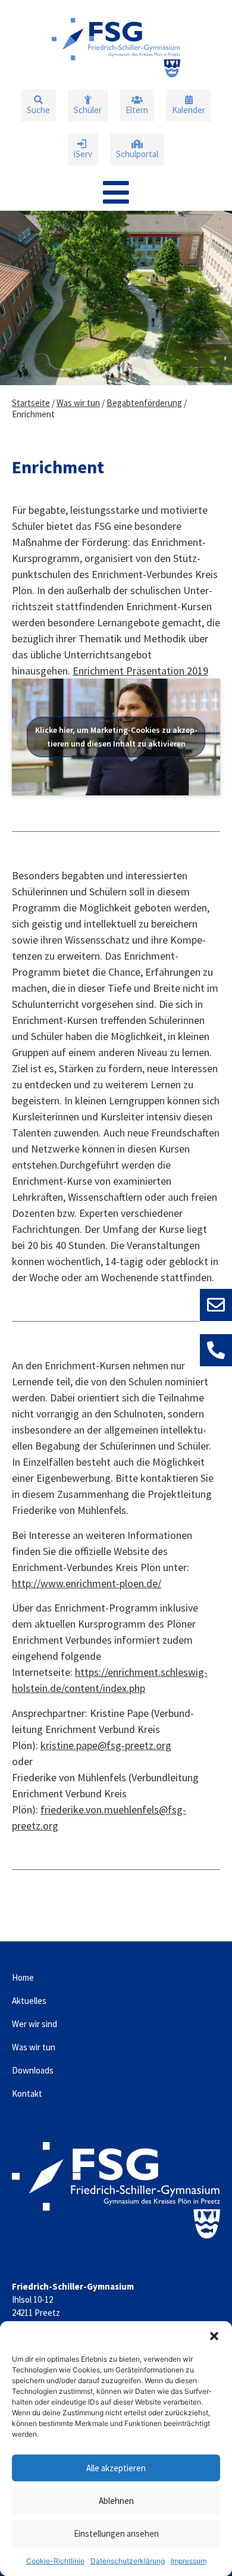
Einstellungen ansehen (116, 2533)
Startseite (31, 403)
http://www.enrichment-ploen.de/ (87, 1583)
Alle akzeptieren (116, 2468)
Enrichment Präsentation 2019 (140, 671)
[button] (214, 2336)
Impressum (189, 2561)
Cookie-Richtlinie (55, 2561)
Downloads (33, 2070)
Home (23, 1977)
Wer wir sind (35, 2024)
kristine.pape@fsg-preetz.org (106, 1745)
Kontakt (27, 2093)
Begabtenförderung (144, 403)
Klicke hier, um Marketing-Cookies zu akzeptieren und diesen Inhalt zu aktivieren (116, 737)
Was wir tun (78, 403)
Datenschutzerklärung (128, 2561)
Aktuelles (29, 2001)
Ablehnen (116, 2501)
